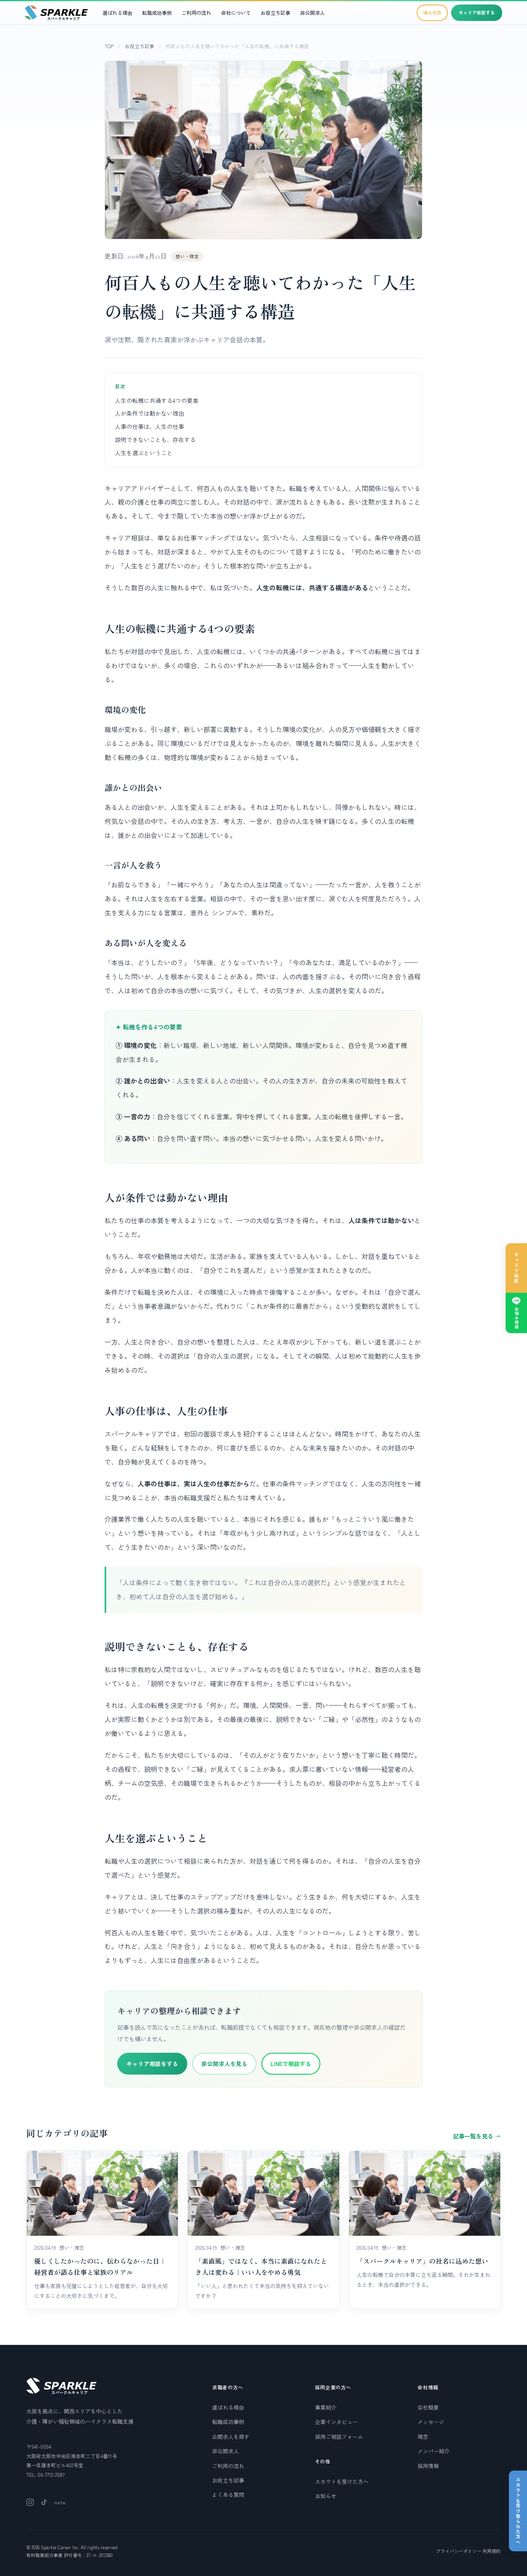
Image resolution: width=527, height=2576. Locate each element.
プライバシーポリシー (459, 2551)
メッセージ (431, 2422)
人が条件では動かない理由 (149, 413)
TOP (109, 46)
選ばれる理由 (117, 13)
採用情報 (428, 2466)
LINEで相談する (291, 2064)
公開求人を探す (231, 2437)
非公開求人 (312, 13)
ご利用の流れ (196, 13)
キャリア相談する (477, 12)
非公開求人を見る (224, 2064)
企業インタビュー (336, 2422)
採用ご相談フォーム (339, 2437)
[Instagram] (30, 2502)
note (60, 2502)
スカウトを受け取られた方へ (518, 2511)
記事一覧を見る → (477, 2136)
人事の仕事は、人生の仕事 (149, 426)
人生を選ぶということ (144, 453)
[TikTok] (44, 2502)
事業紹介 (326, 2407)
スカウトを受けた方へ (342, 2481)
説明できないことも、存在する (155, 440)
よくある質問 (228, 2495)
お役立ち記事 (275, 13)
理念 (423, 2437)
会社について (236, 13)
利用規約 (492, 2551)
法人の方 (432, 12)
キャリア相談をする (152, 2064)
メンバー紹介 (434, 2451)
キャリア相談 (517, 1268)
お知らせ (326, 2496)
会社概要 (428, 2407)
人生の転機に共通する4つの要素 (157, 400)
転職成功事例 (157, 13)
